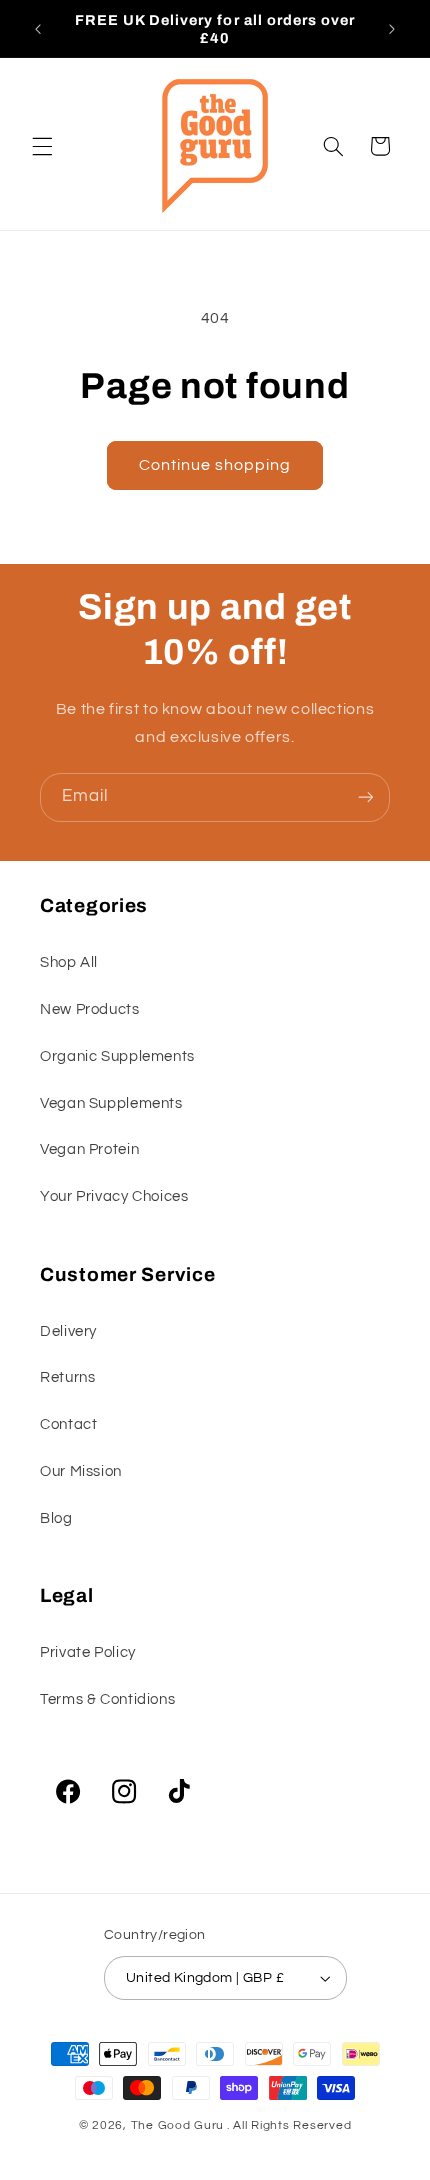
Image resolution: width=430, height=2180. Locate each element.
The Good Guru (178, 2125)
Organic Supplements (117, 1056)
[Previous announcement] (38, 29)
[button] (42, 146)
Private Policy (88, 1652)
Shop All (69, 962)
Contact (68, 1424)
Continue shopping (215, 465)
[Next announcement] (392, 29)
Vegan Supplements (111, 1103)
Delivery (68, 1331)
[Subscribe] (366, 797)
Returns (67, 1377)
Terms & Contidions (107, 1699)
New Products (90, 1009)
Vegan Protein (89, 1149)
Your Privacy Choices (114, 1196)
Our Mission (81, 1471)
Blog (56, 1518)
